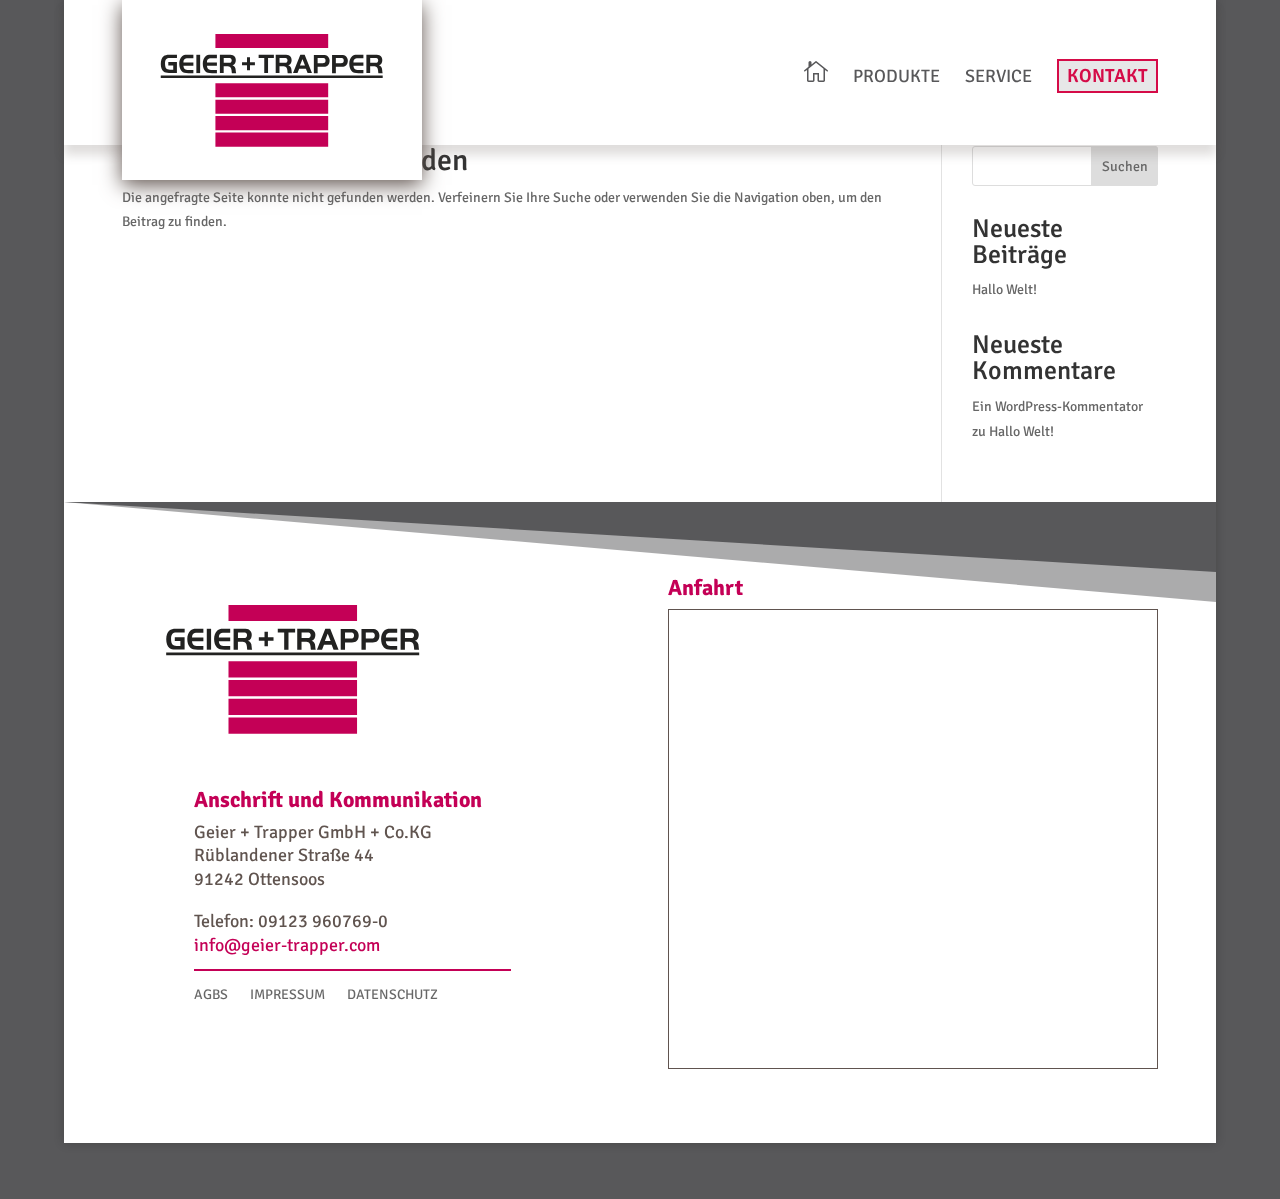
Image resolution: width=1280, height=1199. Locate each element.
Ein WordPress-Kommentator (1057, 406)
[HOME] (816, 74)
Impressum (287, 995)
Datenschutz (392, 995)
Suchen (1125, 166)
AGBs (211, 995)
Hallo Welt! (1004, 289)
